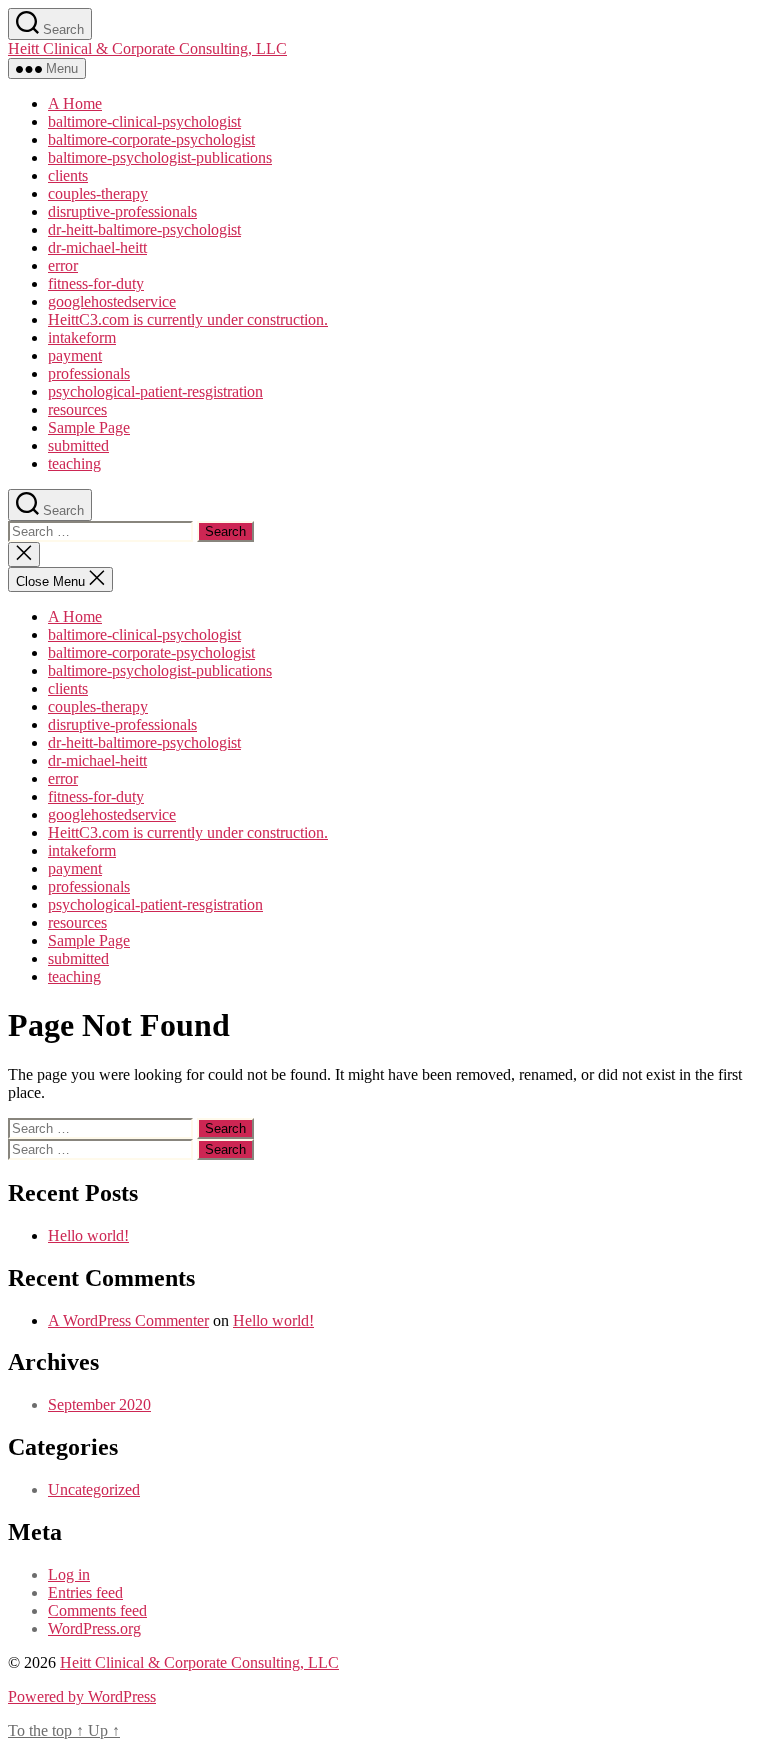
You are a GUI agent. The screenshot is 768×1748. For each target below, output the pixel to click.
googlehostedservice (112, 301)
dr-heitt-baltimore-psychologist (144, 229)
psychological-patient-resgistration (155, 391)
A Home (75, 103)
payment (75, 355)
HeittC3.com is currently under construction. (188, 319)
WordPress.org (94, 1628)
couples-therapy (98, 193)
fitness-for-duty (96, 283)
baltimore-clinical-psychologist (144, 121)
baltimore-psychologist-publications (160, 157)
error (63, 265)
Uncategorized (94, 1489)
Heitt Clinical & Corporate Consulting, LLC (147, 48)
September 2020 (99, 1404)
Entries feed (85, 1592)
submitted (78, 445)
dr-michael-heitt (97, 247)
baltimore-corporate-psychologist (151, 139)
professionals (89, 373)
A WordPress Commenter (128, 1320)
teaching (74, 463)
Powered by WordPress (82, 1696)
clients (68, 175)
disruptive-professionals (122, 211)
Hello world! (88, 1235)
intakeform (82, 337)
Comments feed (97, 1610)
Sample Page (89, 427)
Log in (69, 1574)
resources (77, 409)
